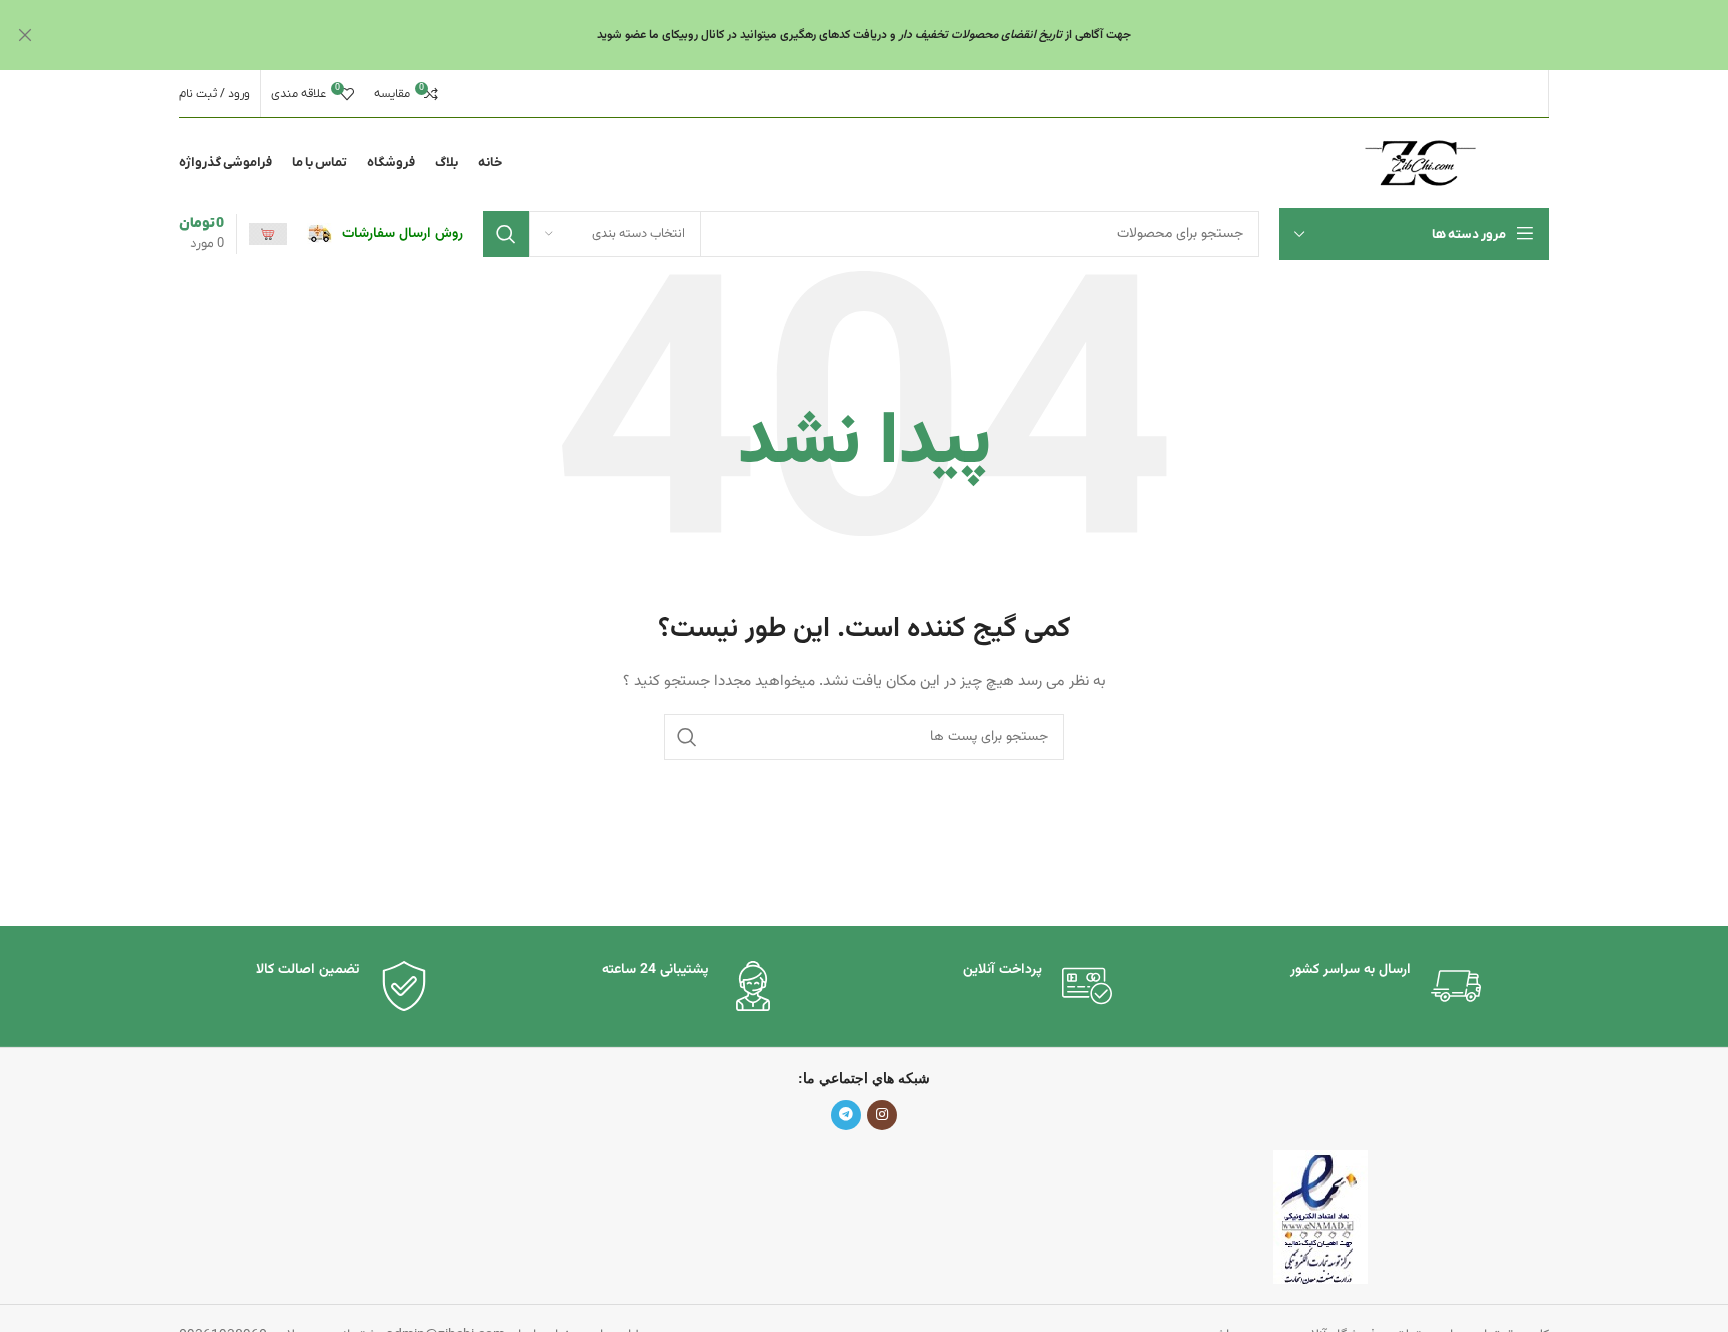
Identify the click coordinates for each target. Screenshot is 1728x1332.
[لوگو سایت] (1420, 164)
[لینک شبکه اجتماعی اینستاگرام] (882, 1115)
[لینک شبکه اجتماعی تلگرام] (846, 1115)
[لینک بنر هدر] (894, 35)
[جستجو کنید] (506, 234)
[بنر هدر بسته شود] (25, 35)
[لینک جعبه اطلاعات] (385, 234)
